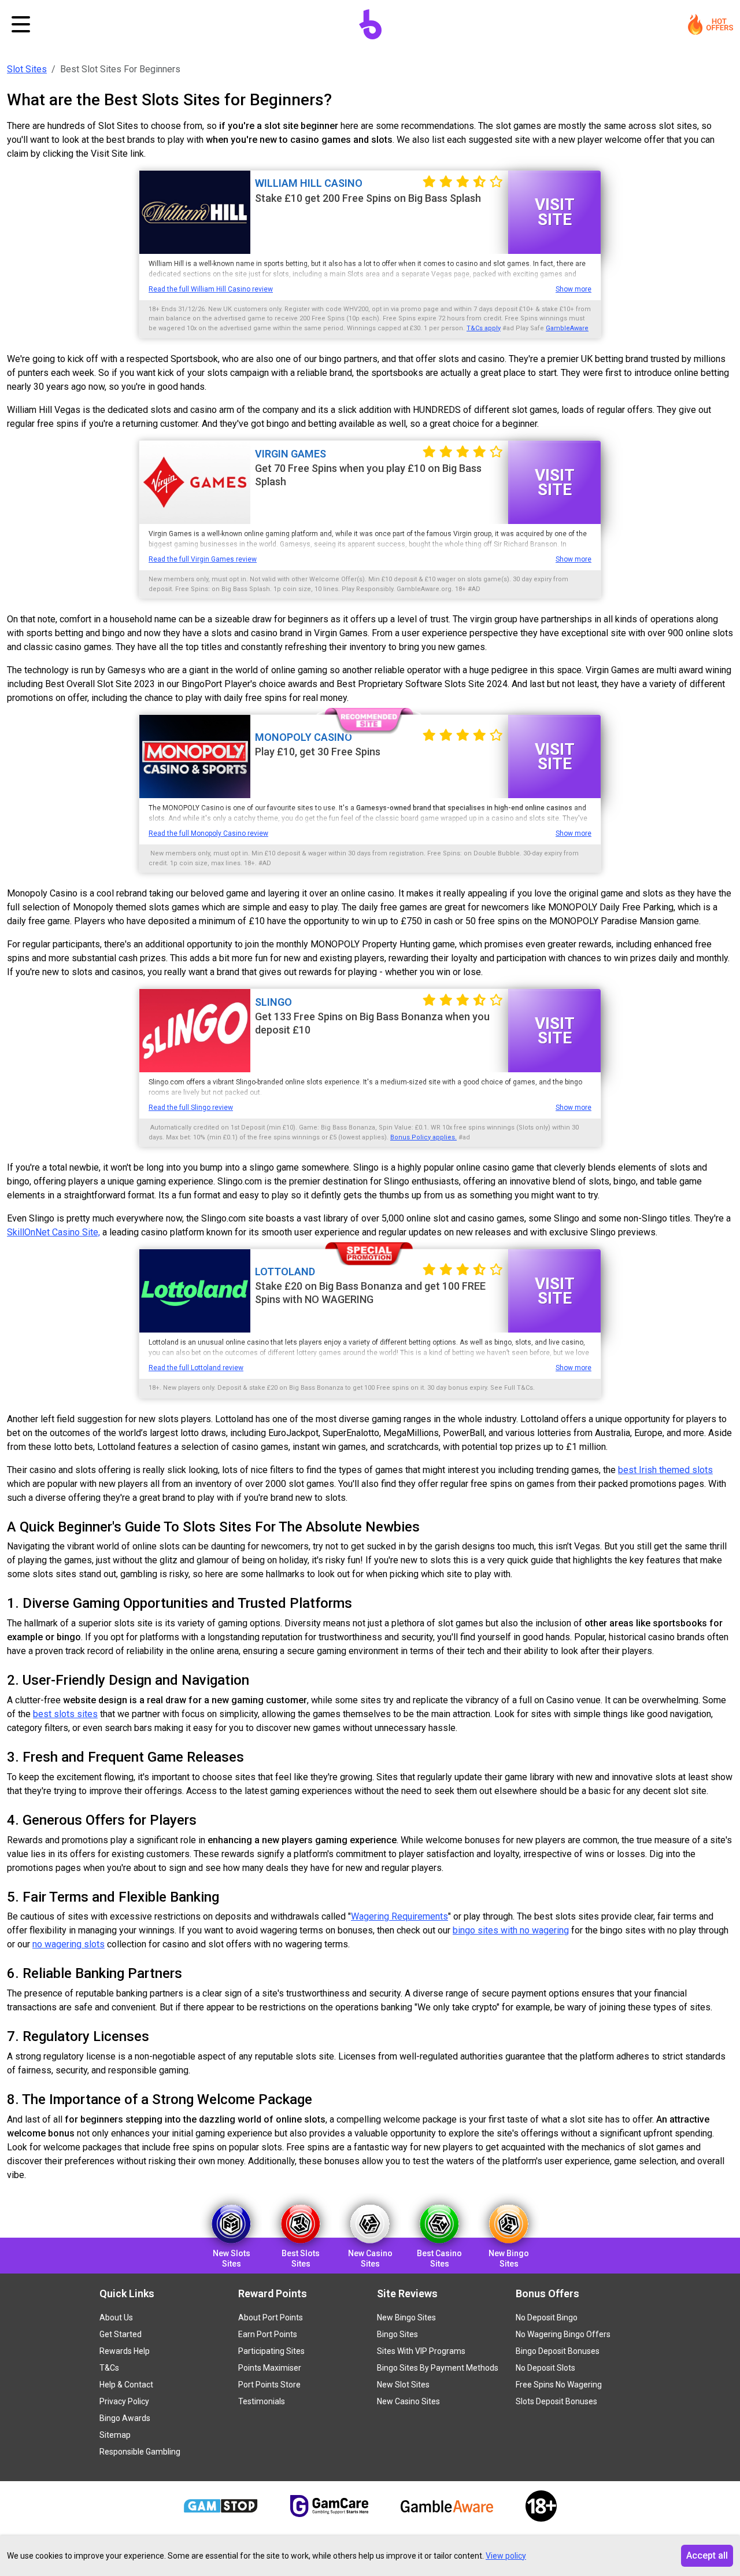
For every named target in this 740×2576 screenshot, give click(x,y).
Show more (573, 289)
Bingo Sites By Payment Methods (438, 2368)
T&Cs (109, 2368)
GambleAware (567, 328)
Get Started (121, 2334)
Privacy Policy (124, 2401)
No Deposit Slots (545, 2368)
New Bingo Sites (406, 2317)
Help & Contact (126, 2385)
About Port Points (271, 2317)
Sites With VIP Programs (421, 2351)
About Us (116, 2317)
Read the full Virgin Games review (203, 559)
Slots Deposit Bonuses (556, 2401)
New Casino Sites (408, 2401)
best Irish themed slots (665, 1470)
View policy (506, 2556)
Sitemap (115, 2435)
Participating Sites (271, 2351)
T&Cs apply (484, 328)
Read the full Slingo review (191, 1108)
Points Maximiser (270, 2368)
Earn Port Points (268, 2334)
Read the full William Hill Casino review (211, 289)
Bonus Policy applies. (423, 1137)
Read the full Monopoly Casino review (208, 833)
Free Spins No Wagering (559, 2385)
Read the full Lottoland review (196, 1368)
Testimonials (262, 2401)
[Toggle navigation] (21, 24)
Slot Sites (27, 69)
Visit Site (555, 212)
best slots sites (65, 1714)
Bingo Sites (397, 2334)
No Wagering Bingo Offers (563, 2334)
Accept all (707, 2555)
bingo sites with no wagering (511, 1930)
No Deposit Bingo (547, 2317)
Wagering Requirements (399, 1916)
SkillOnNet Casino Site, (53, 1232)
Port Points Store (269, 2385)
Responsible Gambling (140, 2452)
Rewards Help (125, 2351)
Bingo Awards (125, 2418)
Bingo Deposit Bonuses (558, 2351)
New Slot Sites (403, 2385)
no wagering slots (69, 1944)
